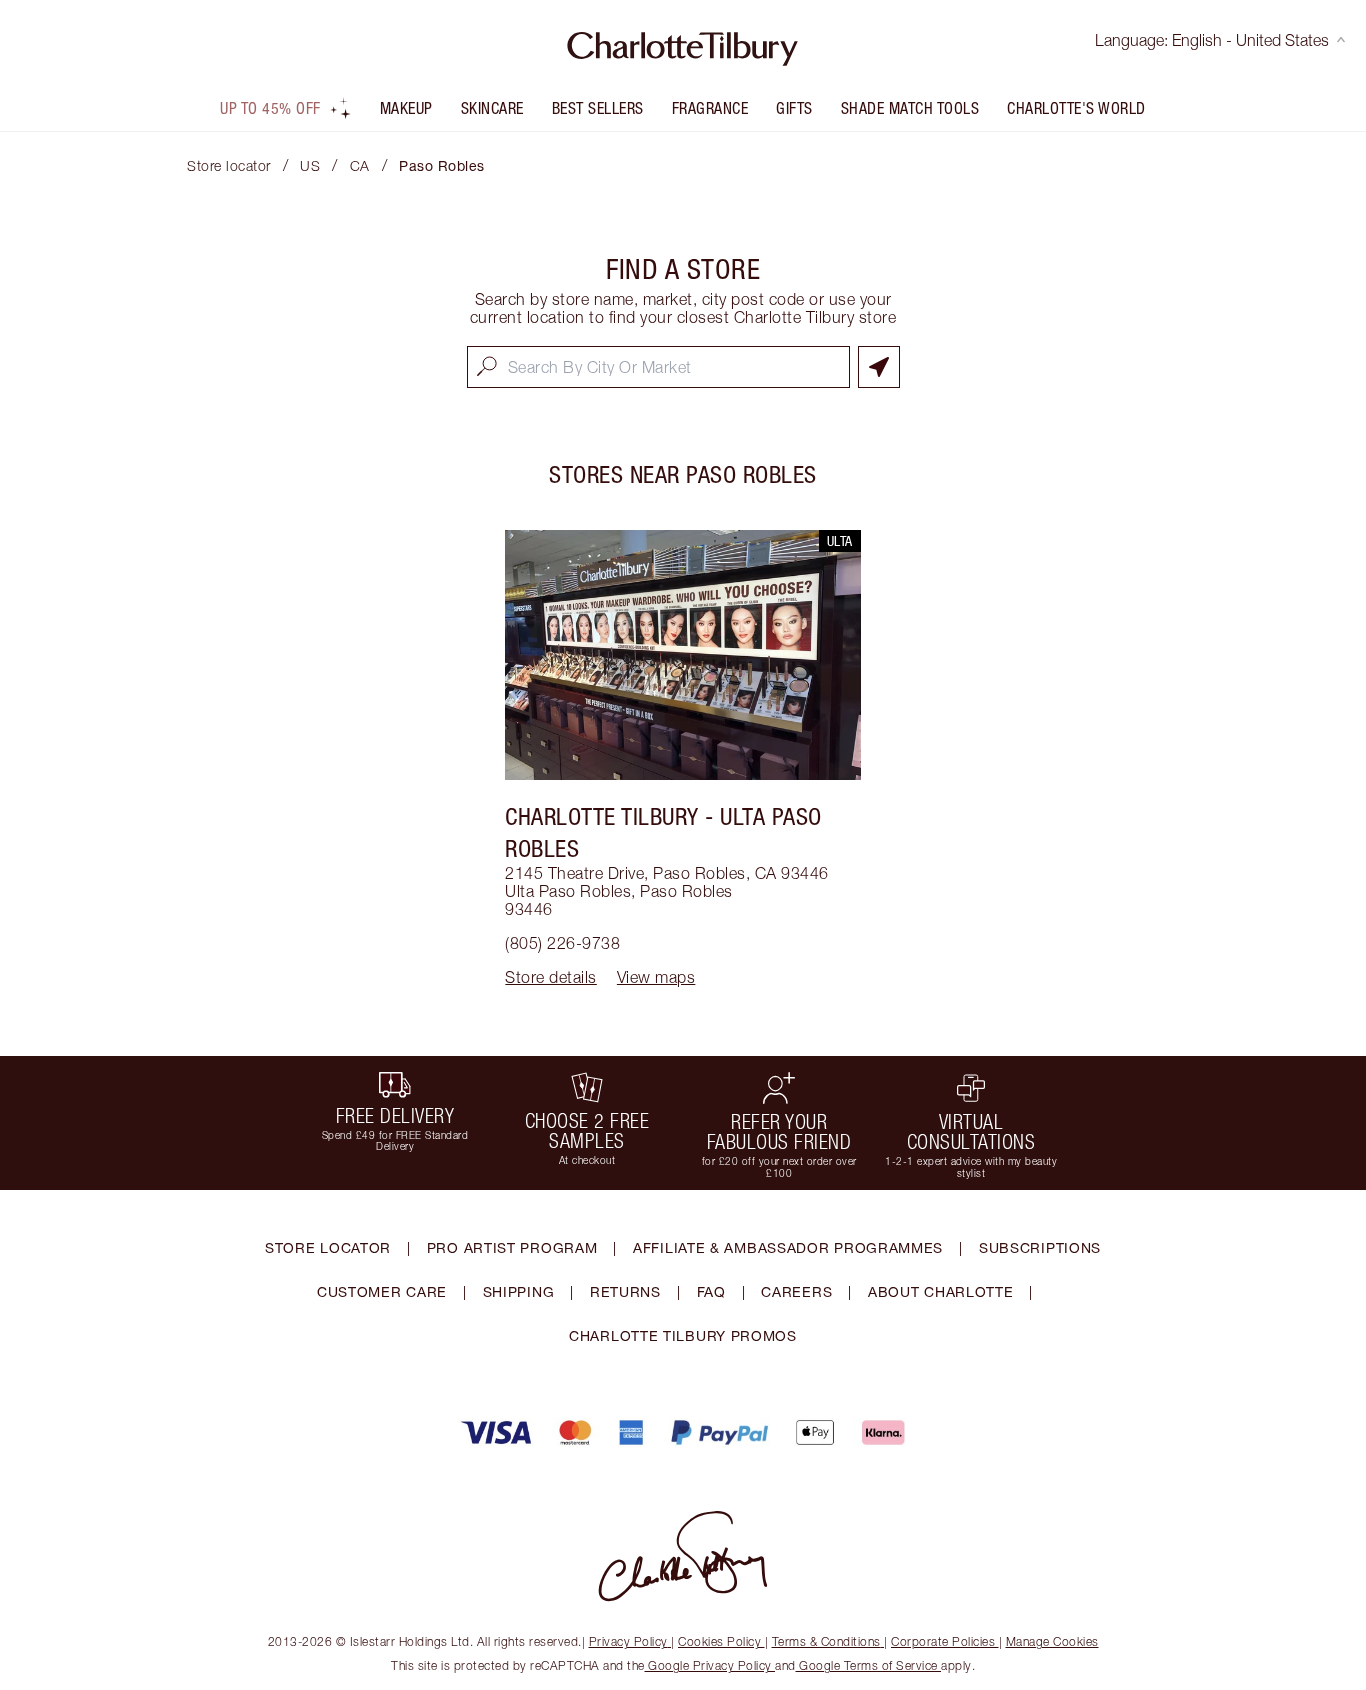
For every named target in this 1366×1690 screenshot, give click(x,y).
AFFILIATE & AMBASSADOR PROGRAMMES (788, 1247)
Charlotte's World (1076, 108)
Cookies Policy (719, 1641)
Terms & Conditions (826, 1641)
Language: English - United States (1212, 40)
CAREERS (796, 1291)
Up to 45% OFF (270, 108)
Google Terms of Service (869, 1665)
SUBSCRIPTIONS (1040, 1247)
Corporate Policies (943, 1641)
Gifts (794, 108)
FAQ (711, 1291)
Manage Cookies (1052, 1641)
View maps (656, 977)
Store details (551, 977)
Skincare (492, 108)
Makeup (406, 108)
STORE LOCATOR (328, 1247)
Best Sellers (598, 108)
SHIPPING (519, 1291)
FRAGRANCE (710, 108)
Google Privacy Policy (710, 1665)
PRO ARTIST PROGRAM (512, 1247)
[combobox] (658, 367)
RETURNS (625, 1291)
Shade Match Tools (910, 108)
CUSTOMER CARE (382, 1291)
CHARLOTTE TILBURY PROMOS (683, 1335)
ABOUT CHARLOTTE (941, 1291)
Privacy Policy (628, 1641)
